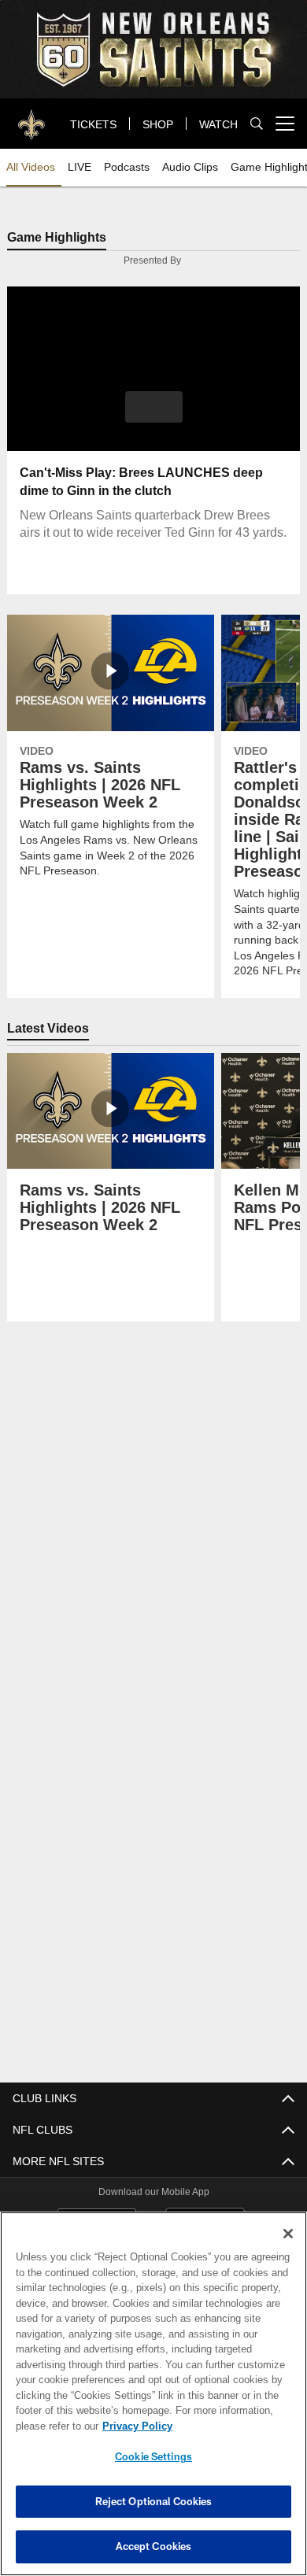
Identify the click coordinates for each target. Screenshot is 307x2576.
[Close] (288, 2234)
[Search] (257, 124)
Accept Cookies (154, 2546)
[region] (153, 2394)
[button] (154, 408)
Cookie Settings (153, 2456)
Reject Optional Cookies (154, 2501)
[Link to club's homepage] (31, 117)
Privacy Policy (134, 2426)
